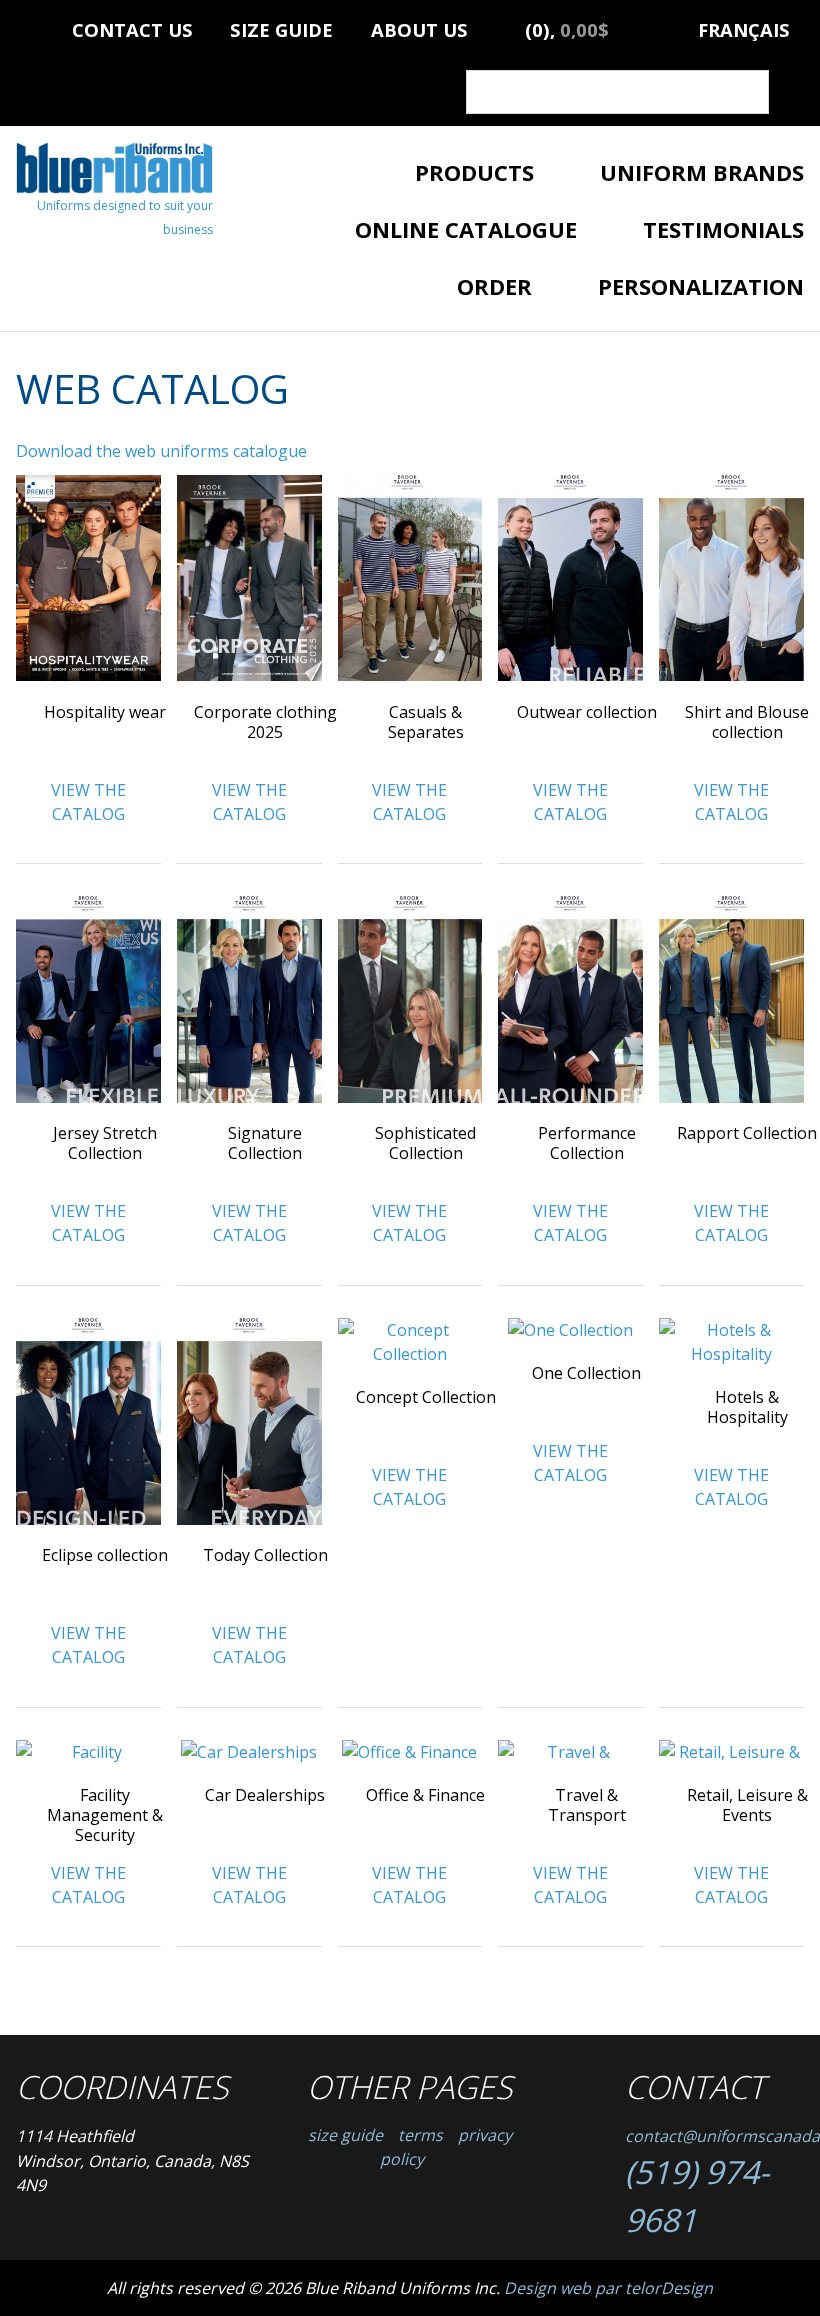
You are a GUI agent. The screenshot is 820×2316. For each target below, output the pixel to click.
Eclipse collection (105, 1555)
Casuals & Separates (426, 722)
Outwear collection (587, 712)
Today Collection (265, 1555)
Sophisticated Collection (425, 1143)
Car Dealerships (265, 1795)
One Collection (586, 1373)
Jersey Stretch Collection (105, 1143)
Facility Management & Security (105, 1815)
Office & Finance (425, 1795)
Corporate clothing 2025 (265, 722)
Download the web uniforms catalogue (161, 451)
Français (744, 26)
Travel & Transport (587, 1805)
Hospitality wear (105, 712)
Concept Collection (426, 1397)
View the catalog (88, 802)
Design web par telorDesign (608, 2288)
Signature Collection (265, 1143)
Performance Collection (587, 1143)
